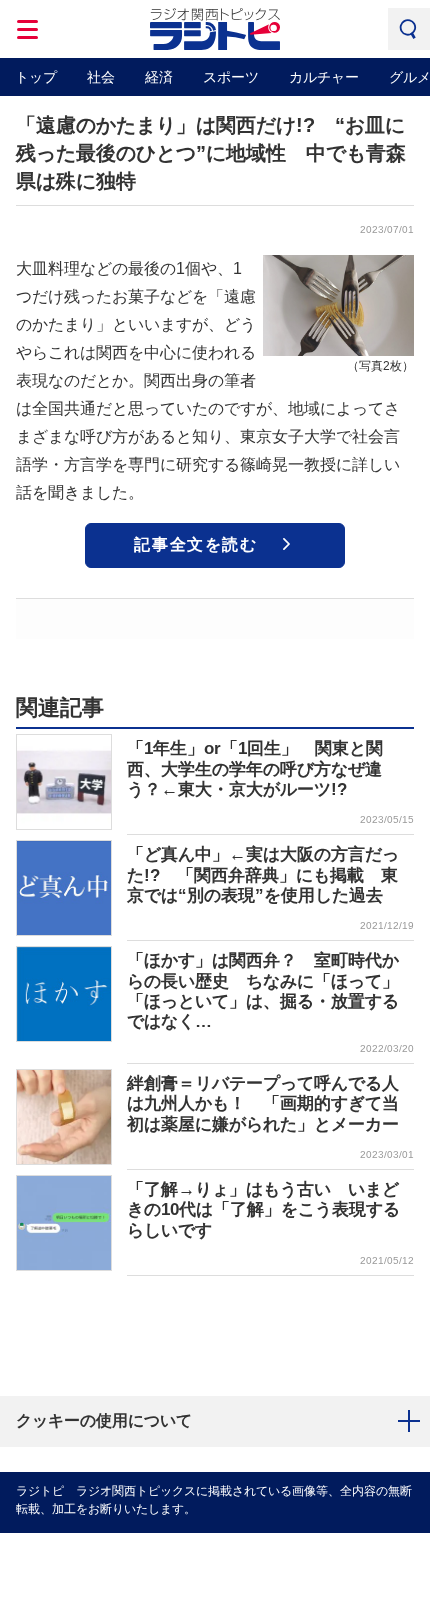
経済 (159, 77)
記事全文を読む (195, 544)
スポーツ (231, 77)
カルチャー (324, 77)
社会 (101, 77)
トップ (36, 77)
